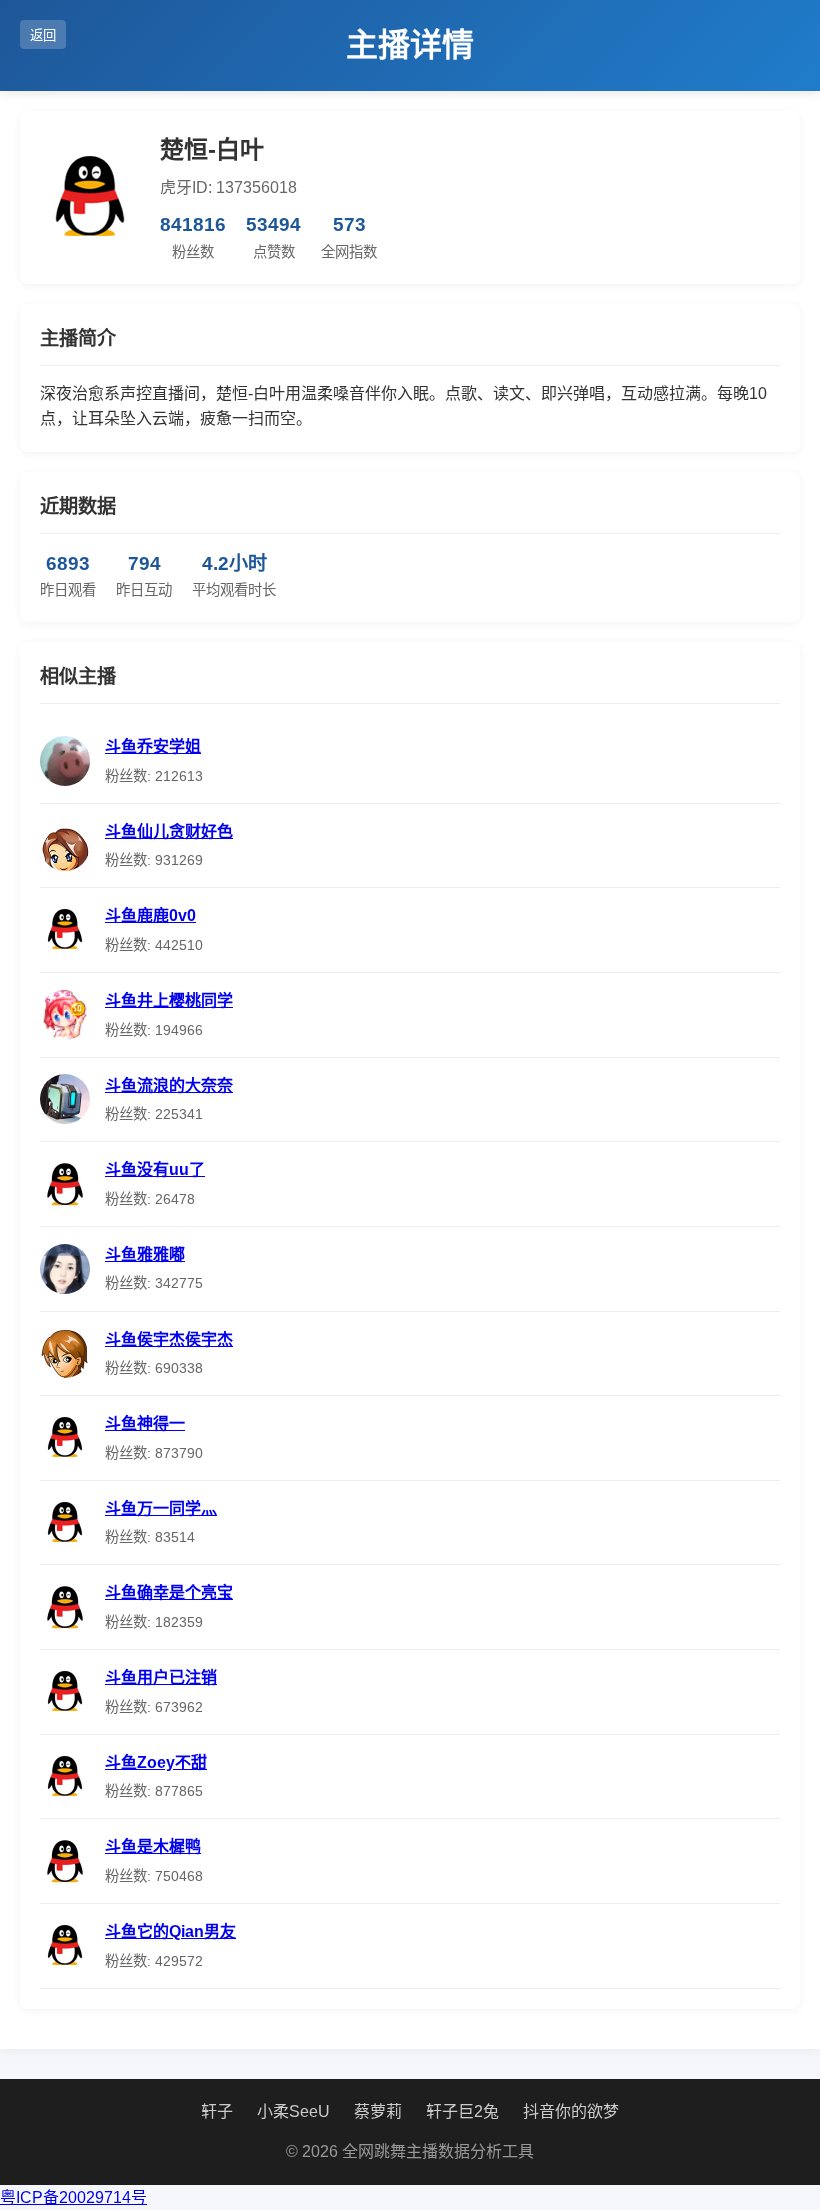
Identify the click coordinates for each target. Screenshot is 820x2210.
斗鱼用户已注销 (161, 1677)
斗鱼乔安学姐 (153, 746)
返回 (43, 35)
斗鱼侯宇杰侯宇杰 (169, 1339)
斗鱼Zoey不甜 (156, 1762)
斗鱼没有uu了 (155, 1169)
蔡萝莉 (378, 2111)
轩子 (217, 2111)
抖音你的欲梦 (571, 2111)
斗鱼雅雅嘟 (145, 1254)
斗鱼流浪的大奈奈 (169, 1085)
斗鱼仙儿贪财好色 (169, 831)
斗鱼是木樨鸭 (153, 1846)
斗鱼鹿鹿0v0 (150, 915)
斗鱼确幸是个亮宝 (169, 1592)
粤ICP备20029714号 (73, 2197)
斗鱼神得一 (145, 1423)
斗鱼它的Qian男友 (170, 1931)
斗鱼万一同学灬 (161, 1508)
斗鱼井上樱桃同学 (169, 1000)
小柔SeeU (293, 2111)
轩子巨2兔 (462, 2111)
